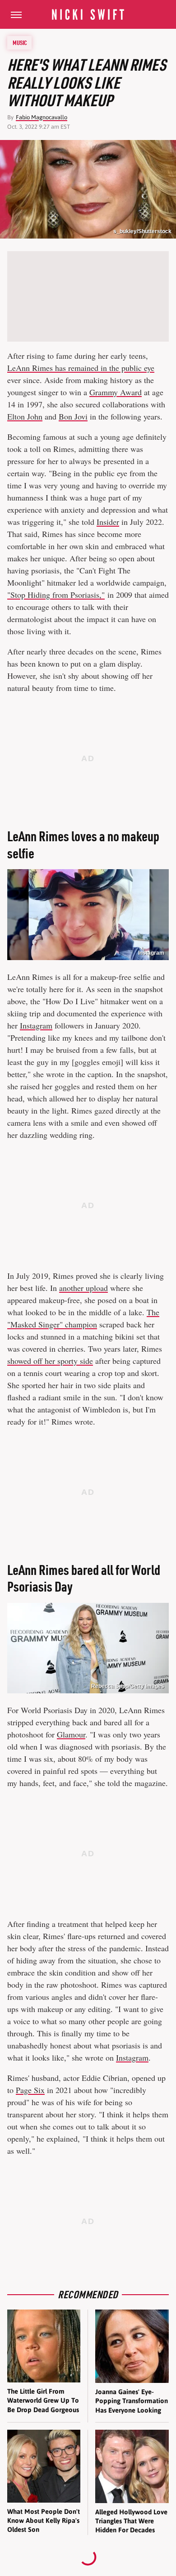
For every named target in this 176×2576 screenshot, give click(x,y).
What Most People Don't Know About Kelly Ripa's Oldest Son (44, 2521)
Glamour (71, 1734)
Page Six (30, 2090)
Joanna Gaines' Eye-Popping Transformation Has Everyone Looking (132, 2401)
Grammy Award (116, 392)
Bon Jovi (73, 416)
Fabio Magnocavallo (42, 117)
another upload (83, 1288)
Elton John (25, 416)
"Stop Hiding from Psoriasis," (56, 595)
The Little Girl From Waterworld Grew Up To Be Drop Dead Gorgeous (43, 2400)
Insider (108, 522)
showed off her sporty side (50, 1361)
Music (20, 43)
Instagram (151, 953)
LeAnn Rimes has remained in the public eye (81, 368)
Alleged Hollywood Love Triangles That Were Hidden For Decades (131, 2521)
